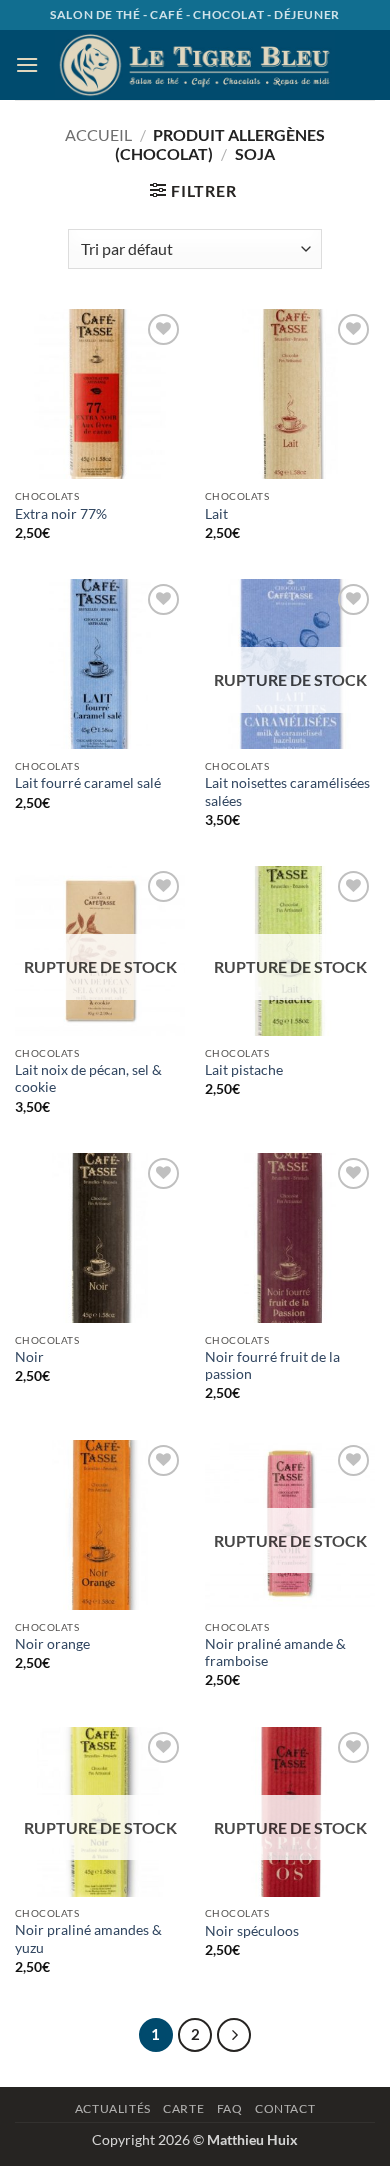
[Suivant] (234, 2035)
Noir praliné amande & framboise (275, 1653)
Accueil (98, 134)
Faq (230, 2108)
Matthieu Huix (252, 2139)
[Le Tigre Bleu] (195, 64)
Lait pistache (244, 1070)
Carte (183, 2108)
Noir (29, 1357)
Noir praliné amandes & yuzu (88, 1939)
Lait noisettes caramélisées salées (287, 792)
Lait (216, 514)
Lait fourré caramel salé (88, 783)
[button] (27, 64)
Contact (285, 2108)
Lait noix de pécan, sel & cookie (88, 1079)
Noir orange (52, 1644)
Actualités (113, 2108)
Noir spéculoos (252, 1931)
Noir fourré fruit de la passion (272, 1366)
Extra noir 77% (61, 514)
